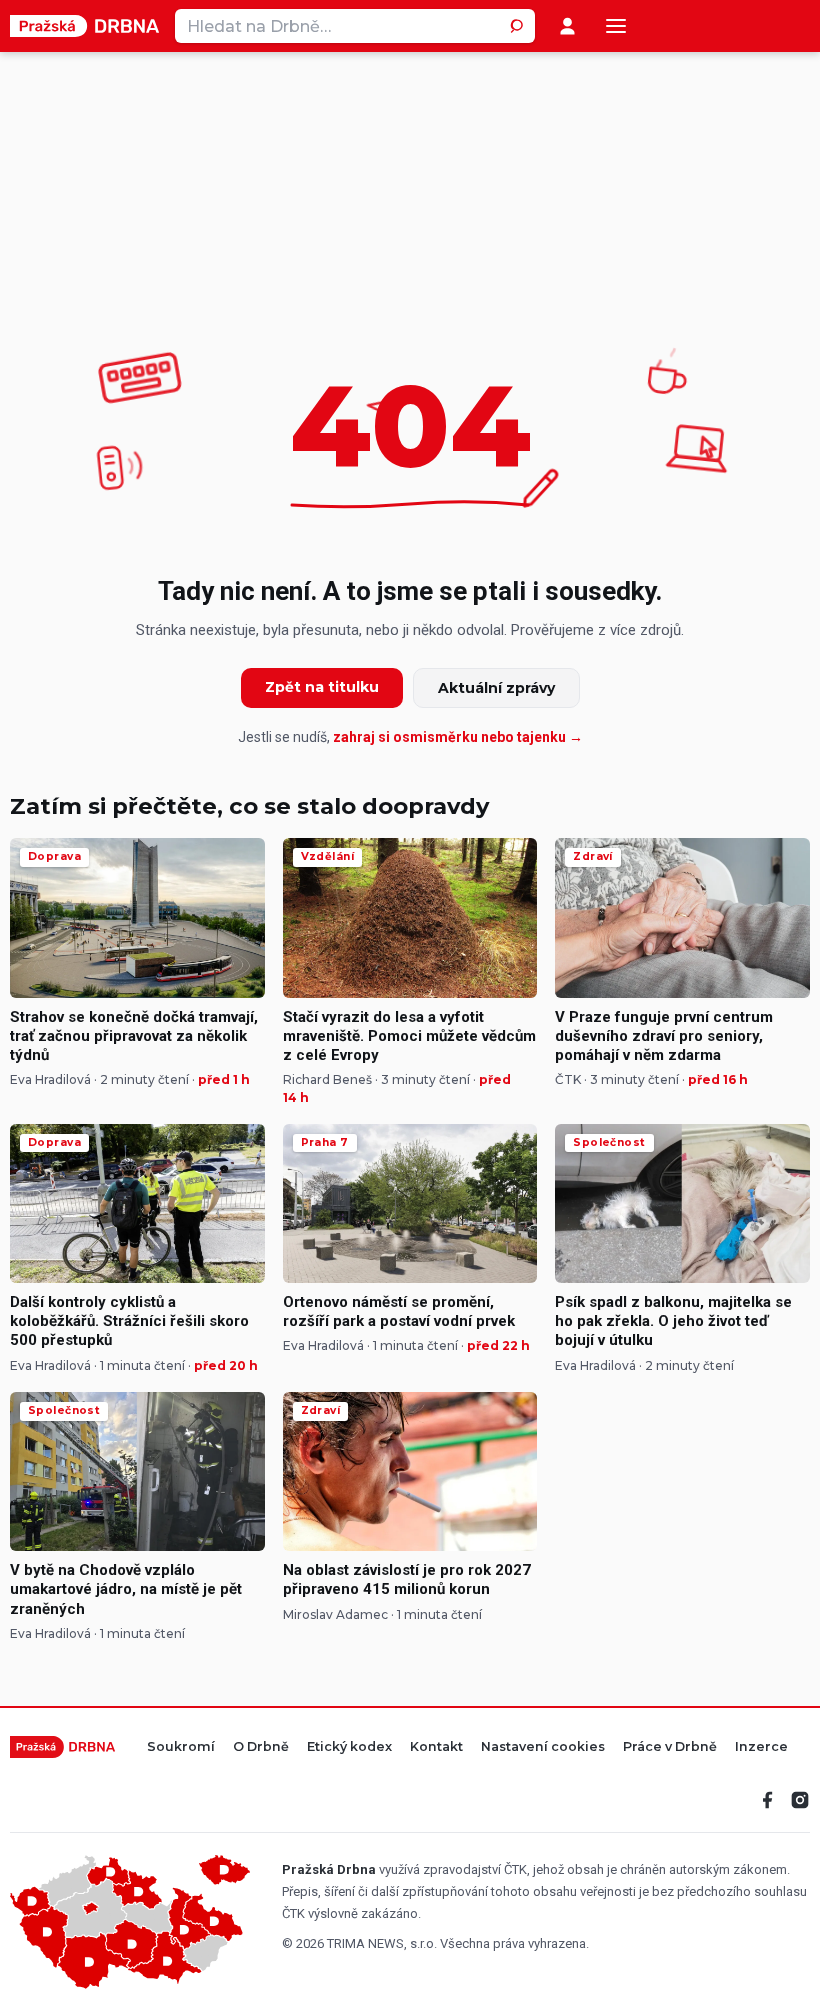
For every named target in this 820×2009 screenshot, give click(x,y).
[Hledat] (518, 26)
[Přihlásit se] (567, 26)
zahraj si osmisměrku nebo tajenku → (458, 737)
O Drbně (261, 1747)
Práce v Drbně (670, 1747)
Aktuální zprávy (496, 688)
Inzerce (761, 1747)
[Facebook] (768, 1800)
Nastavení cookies (543, 1747)
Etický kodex (349, 1747)
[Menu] (616, 26)
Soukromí (181, 1747)
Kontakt (436, 1747)
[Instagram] (800, 1800)
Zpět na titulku (322, 687)
